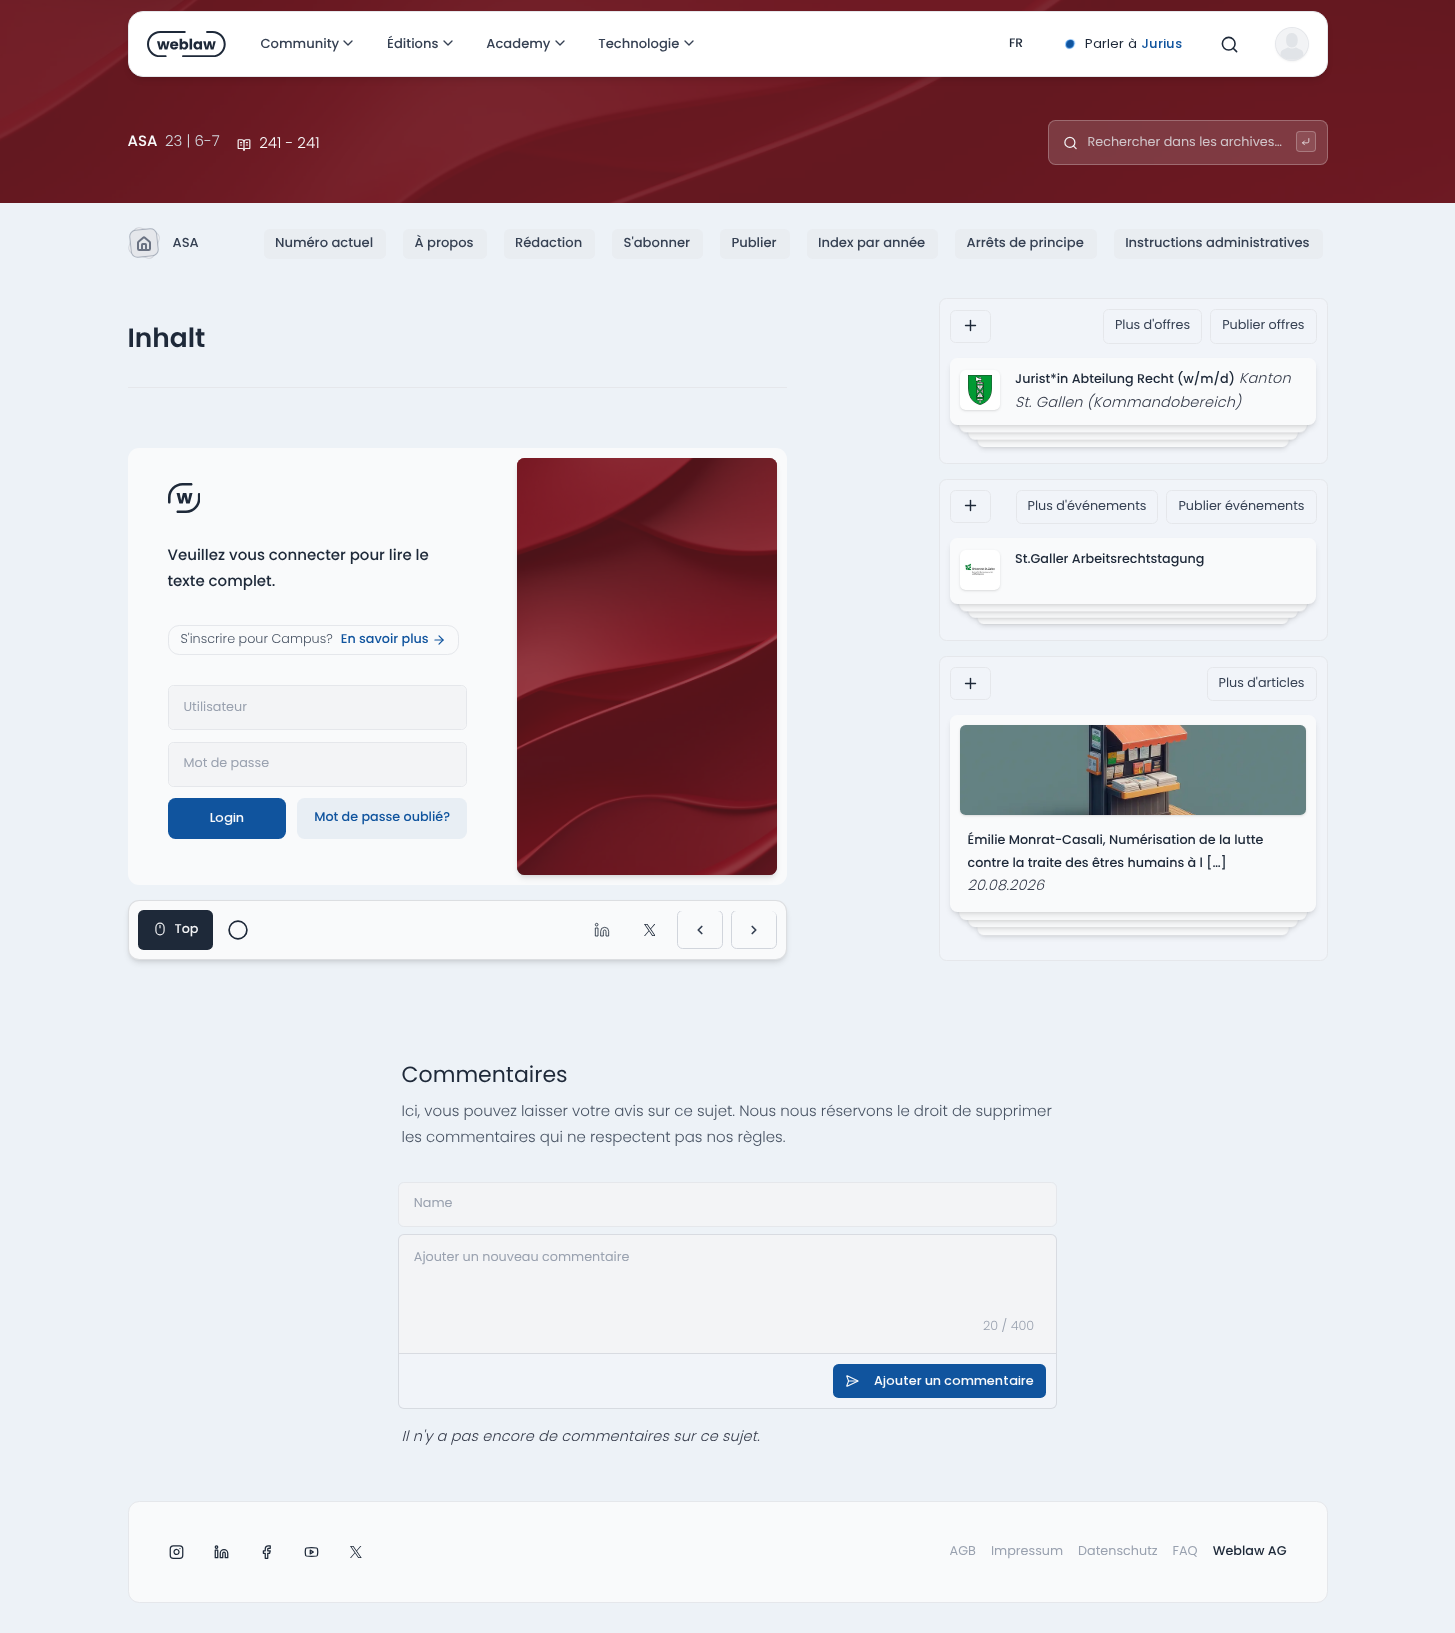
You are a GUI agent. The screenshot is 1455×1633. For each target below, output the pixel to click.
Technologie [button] (638, 43)
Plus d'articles (1262, 682)
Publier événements (1241, 505)
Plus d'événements (1087, 505)
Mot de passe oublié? (382, 817)
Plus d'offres (1152, 325)
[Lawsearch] (1306, 141)
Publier (753, 242)
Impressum (1027, 1551)
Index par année (871, 242)
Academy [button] (518, 43)
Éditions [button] (411, 43)
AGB (963, 1551)
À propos (443, 242)
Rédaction (548, 242)
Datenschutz (1118, 1551)
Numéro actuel (324, 242)
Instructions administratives (1217, 242)
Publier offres (1263, 325)
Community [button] (299, 43)
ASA (185, 242)
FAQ (1185, 1551)
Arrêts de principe (1025, 242)
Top (187, 929)
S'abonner (657, 242)
